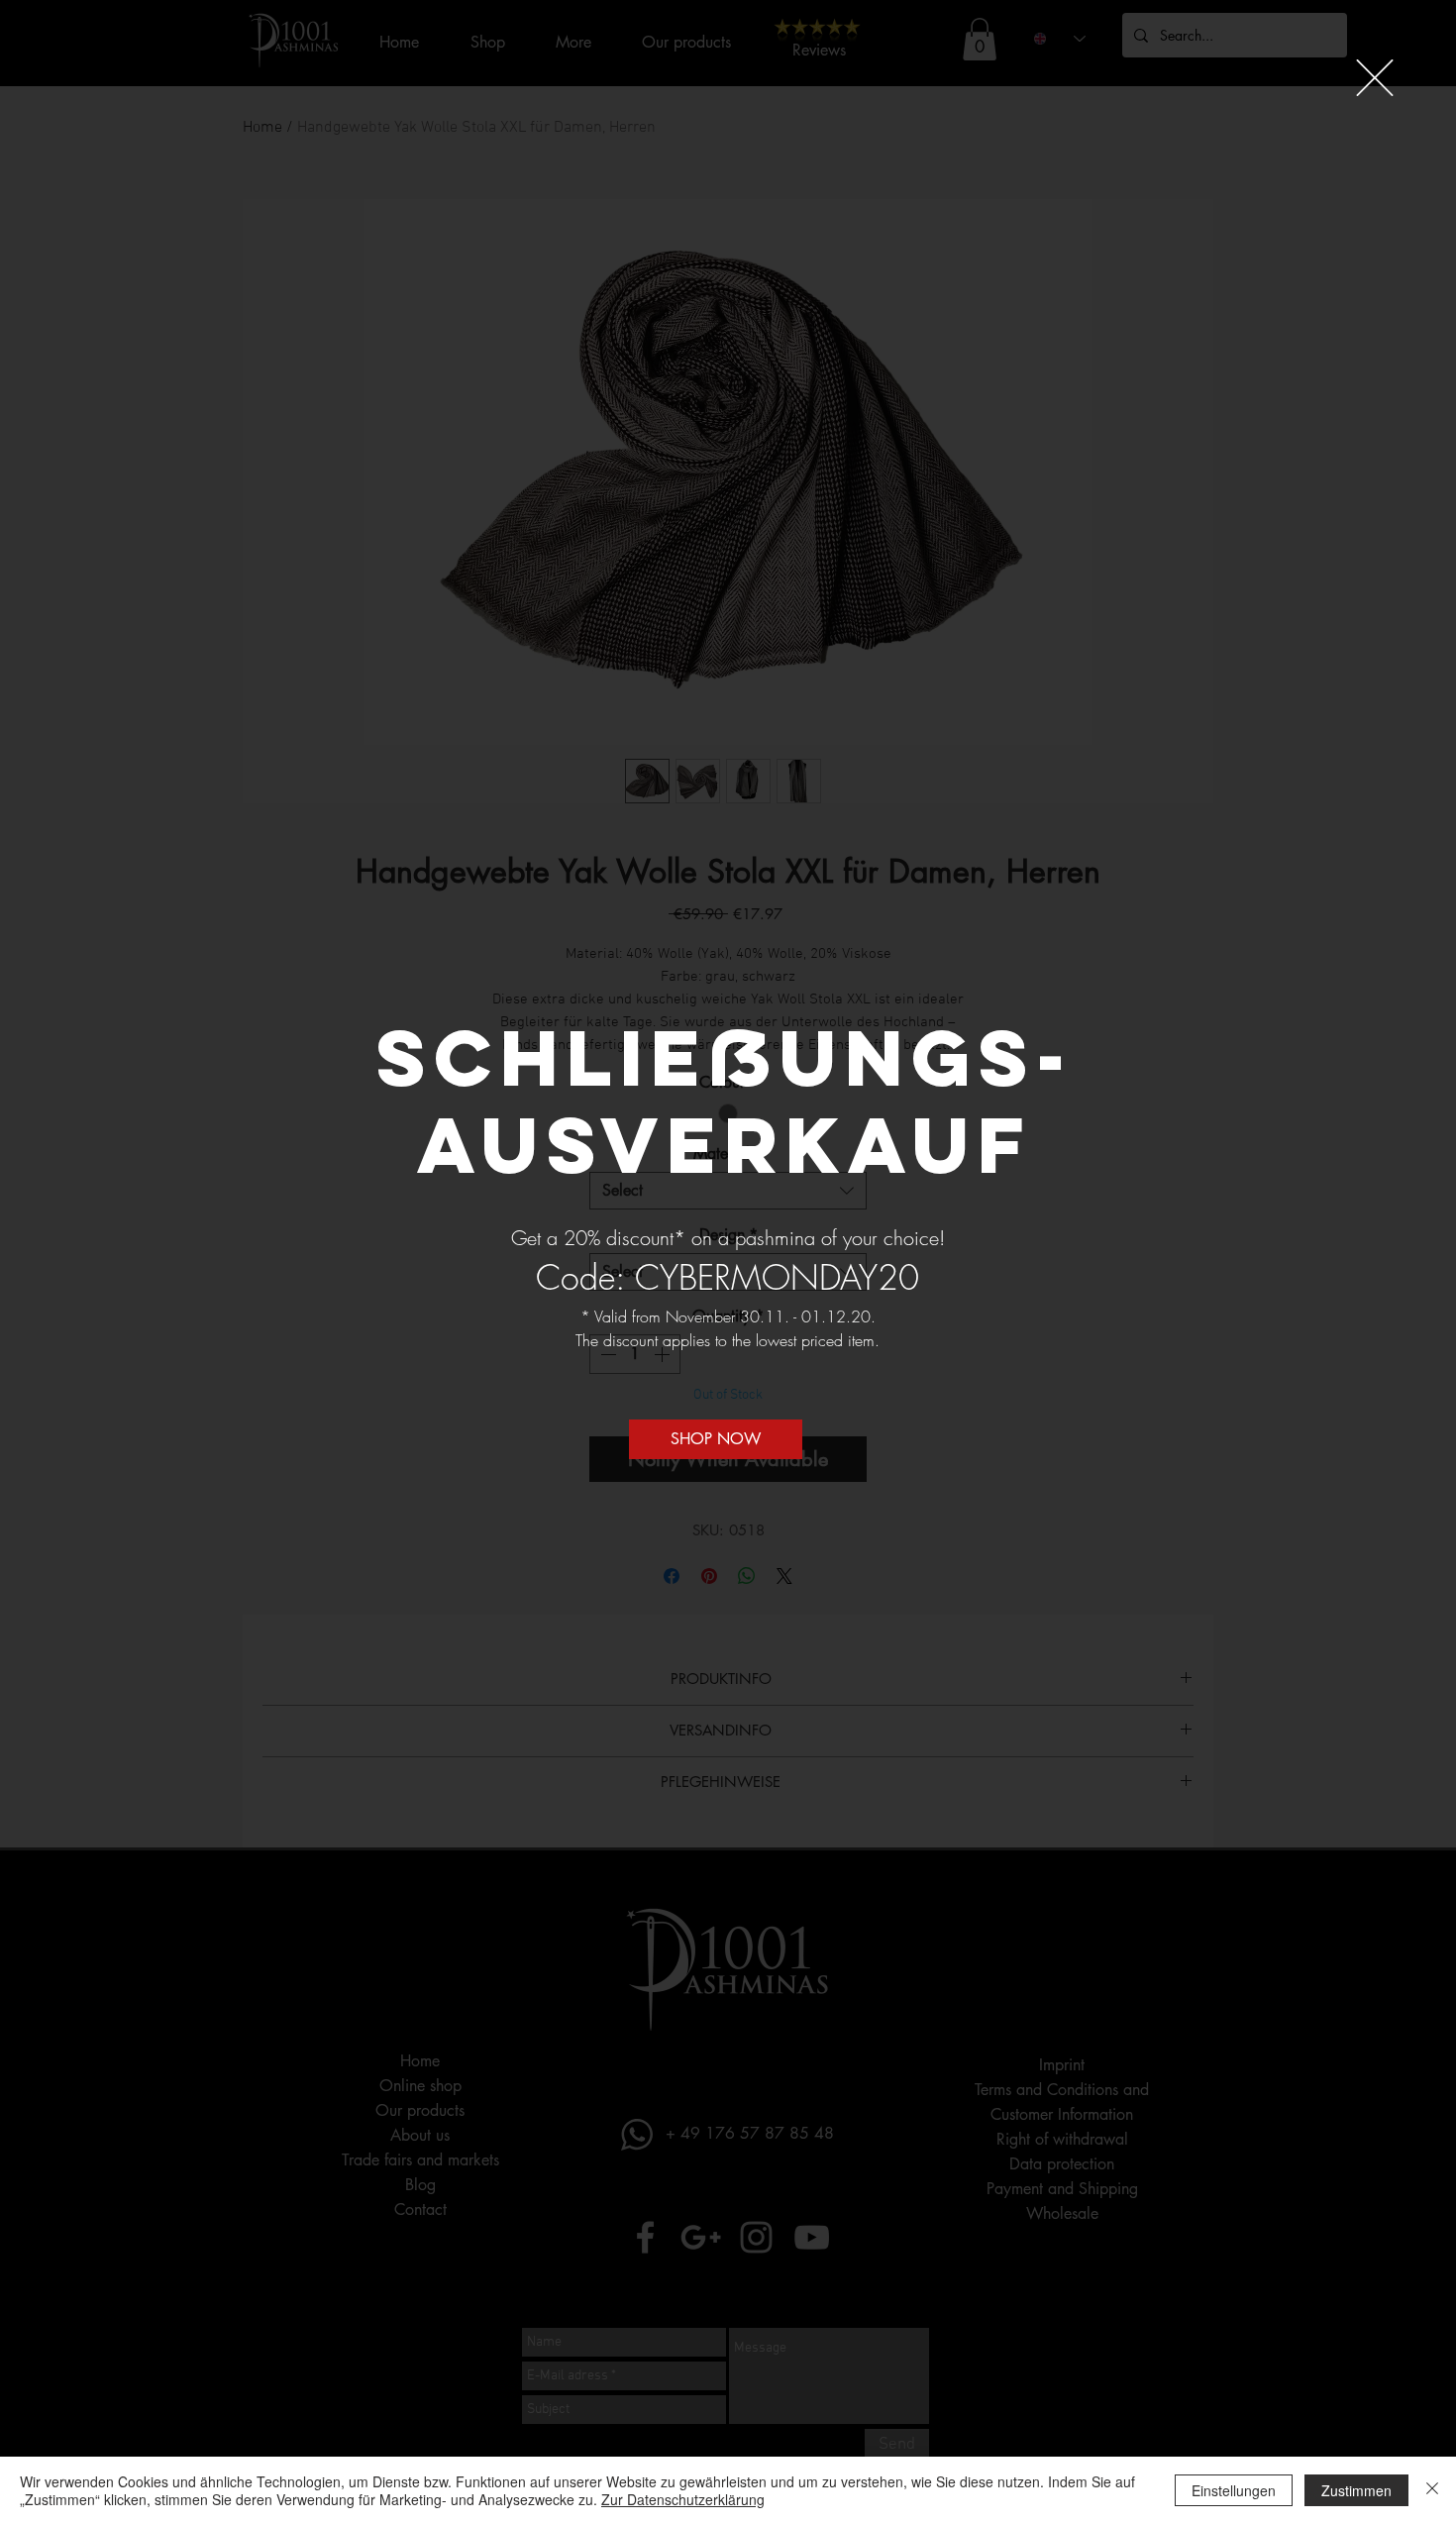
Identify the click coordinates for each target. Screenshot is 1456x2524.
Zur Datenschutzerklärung (683, 2499)
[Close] (1432, 2490)
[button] (1375, 78)
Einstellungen (1234, 2490)
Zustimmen (1356, 2490)
